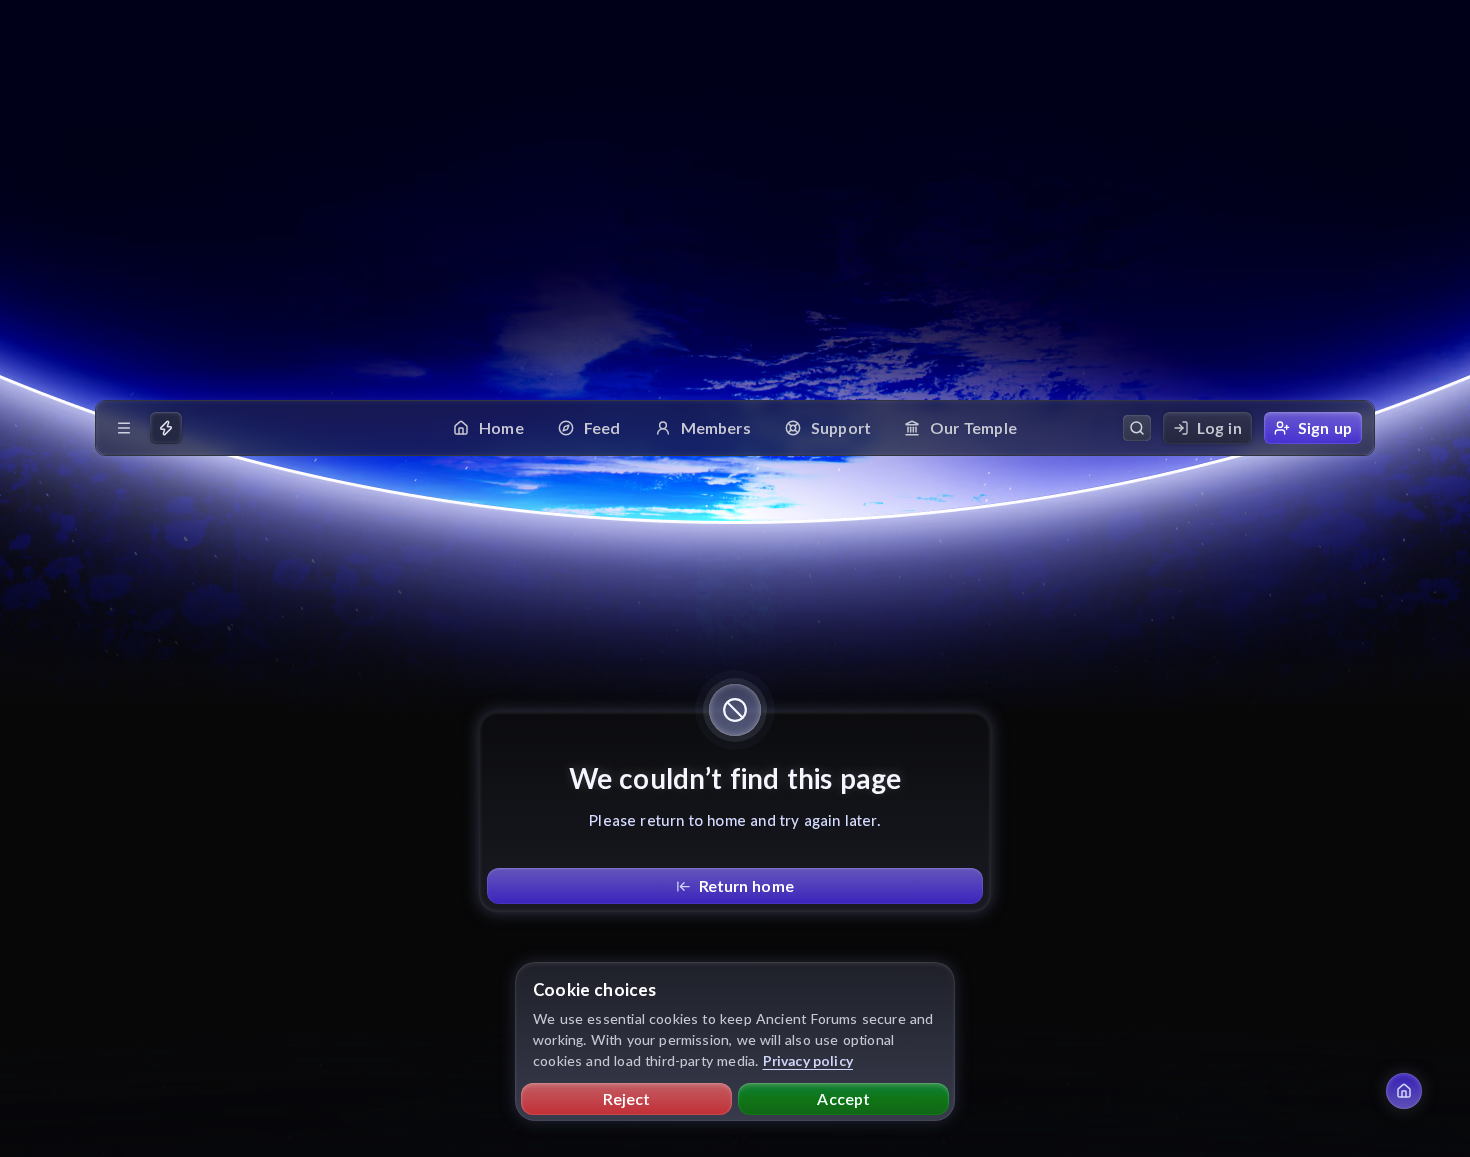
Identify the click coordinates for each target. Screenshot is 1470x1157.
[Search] (1137, 428)
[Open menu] (124, 428)
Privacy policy (808, 1060)
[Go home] (1404, 1091)
